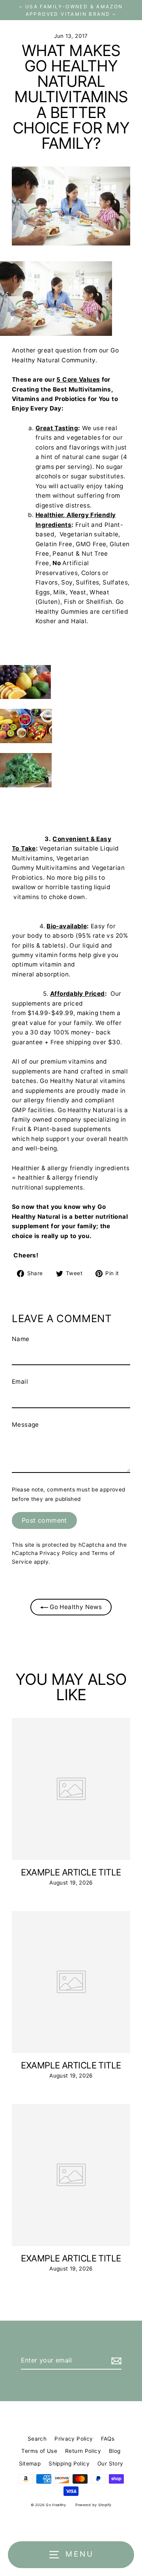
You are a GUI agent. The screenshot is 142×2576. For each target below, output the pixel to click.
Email (20, 1382)
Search (37, 2439)
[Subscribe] (115, 2361)
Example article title (71, 1872)
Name (21, 1339)
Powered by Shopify (93, 2505)
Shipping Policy (69, 2464)
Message (25, 1425)
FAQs (108, 2439)
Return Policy (83, 2451)
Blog (115, 2451)
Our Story (110, 2464)
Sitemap (30, 2464)
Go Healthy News (75, 1607)
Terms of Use (39, 2451)
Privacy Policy (59, 1553)
